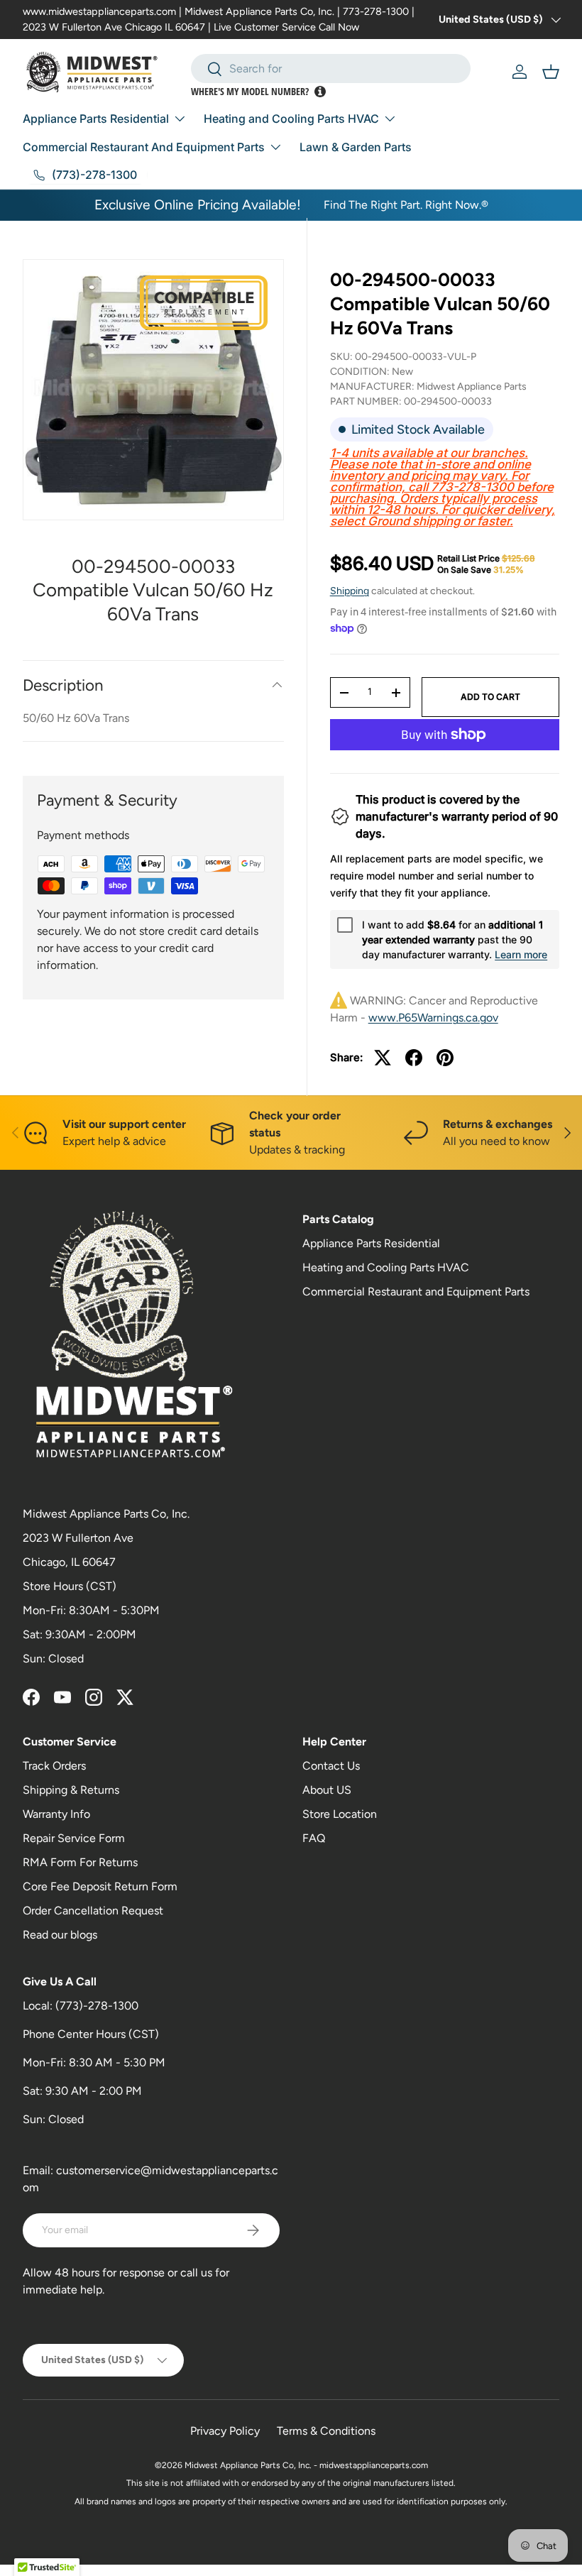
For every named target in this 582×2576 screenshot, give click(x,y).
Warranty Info (56, 1814)
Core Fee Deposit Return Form (100, 1886)
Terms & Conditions (326, 2431)
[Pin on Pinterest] (445, 1058)
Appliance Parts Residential (371, 1243)
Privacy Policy (225, 2431)
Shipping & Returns (71, 1790)
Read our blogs (60, 1935)
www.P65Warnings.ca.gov (433, 1018)
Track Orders (54, 1766)
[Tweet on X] (383, 1058)
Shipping (350, 591)
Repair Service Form (74, 1838)
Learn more (521, 954)
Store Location (340, 1814)
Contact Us (331, 1766)
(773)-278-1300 (97, 2006)
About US (327, 1790)
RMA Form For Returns (80, 1862)
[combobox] (331, 68)
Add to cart (490, 697)
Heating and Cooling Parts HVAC (386, 1267)
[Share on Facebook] (414, 1058)
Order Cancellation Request (93, 1911)
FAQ (314, 1838)
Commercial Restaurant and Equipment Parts (416, 1292)
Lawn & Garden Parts (356, 147)
